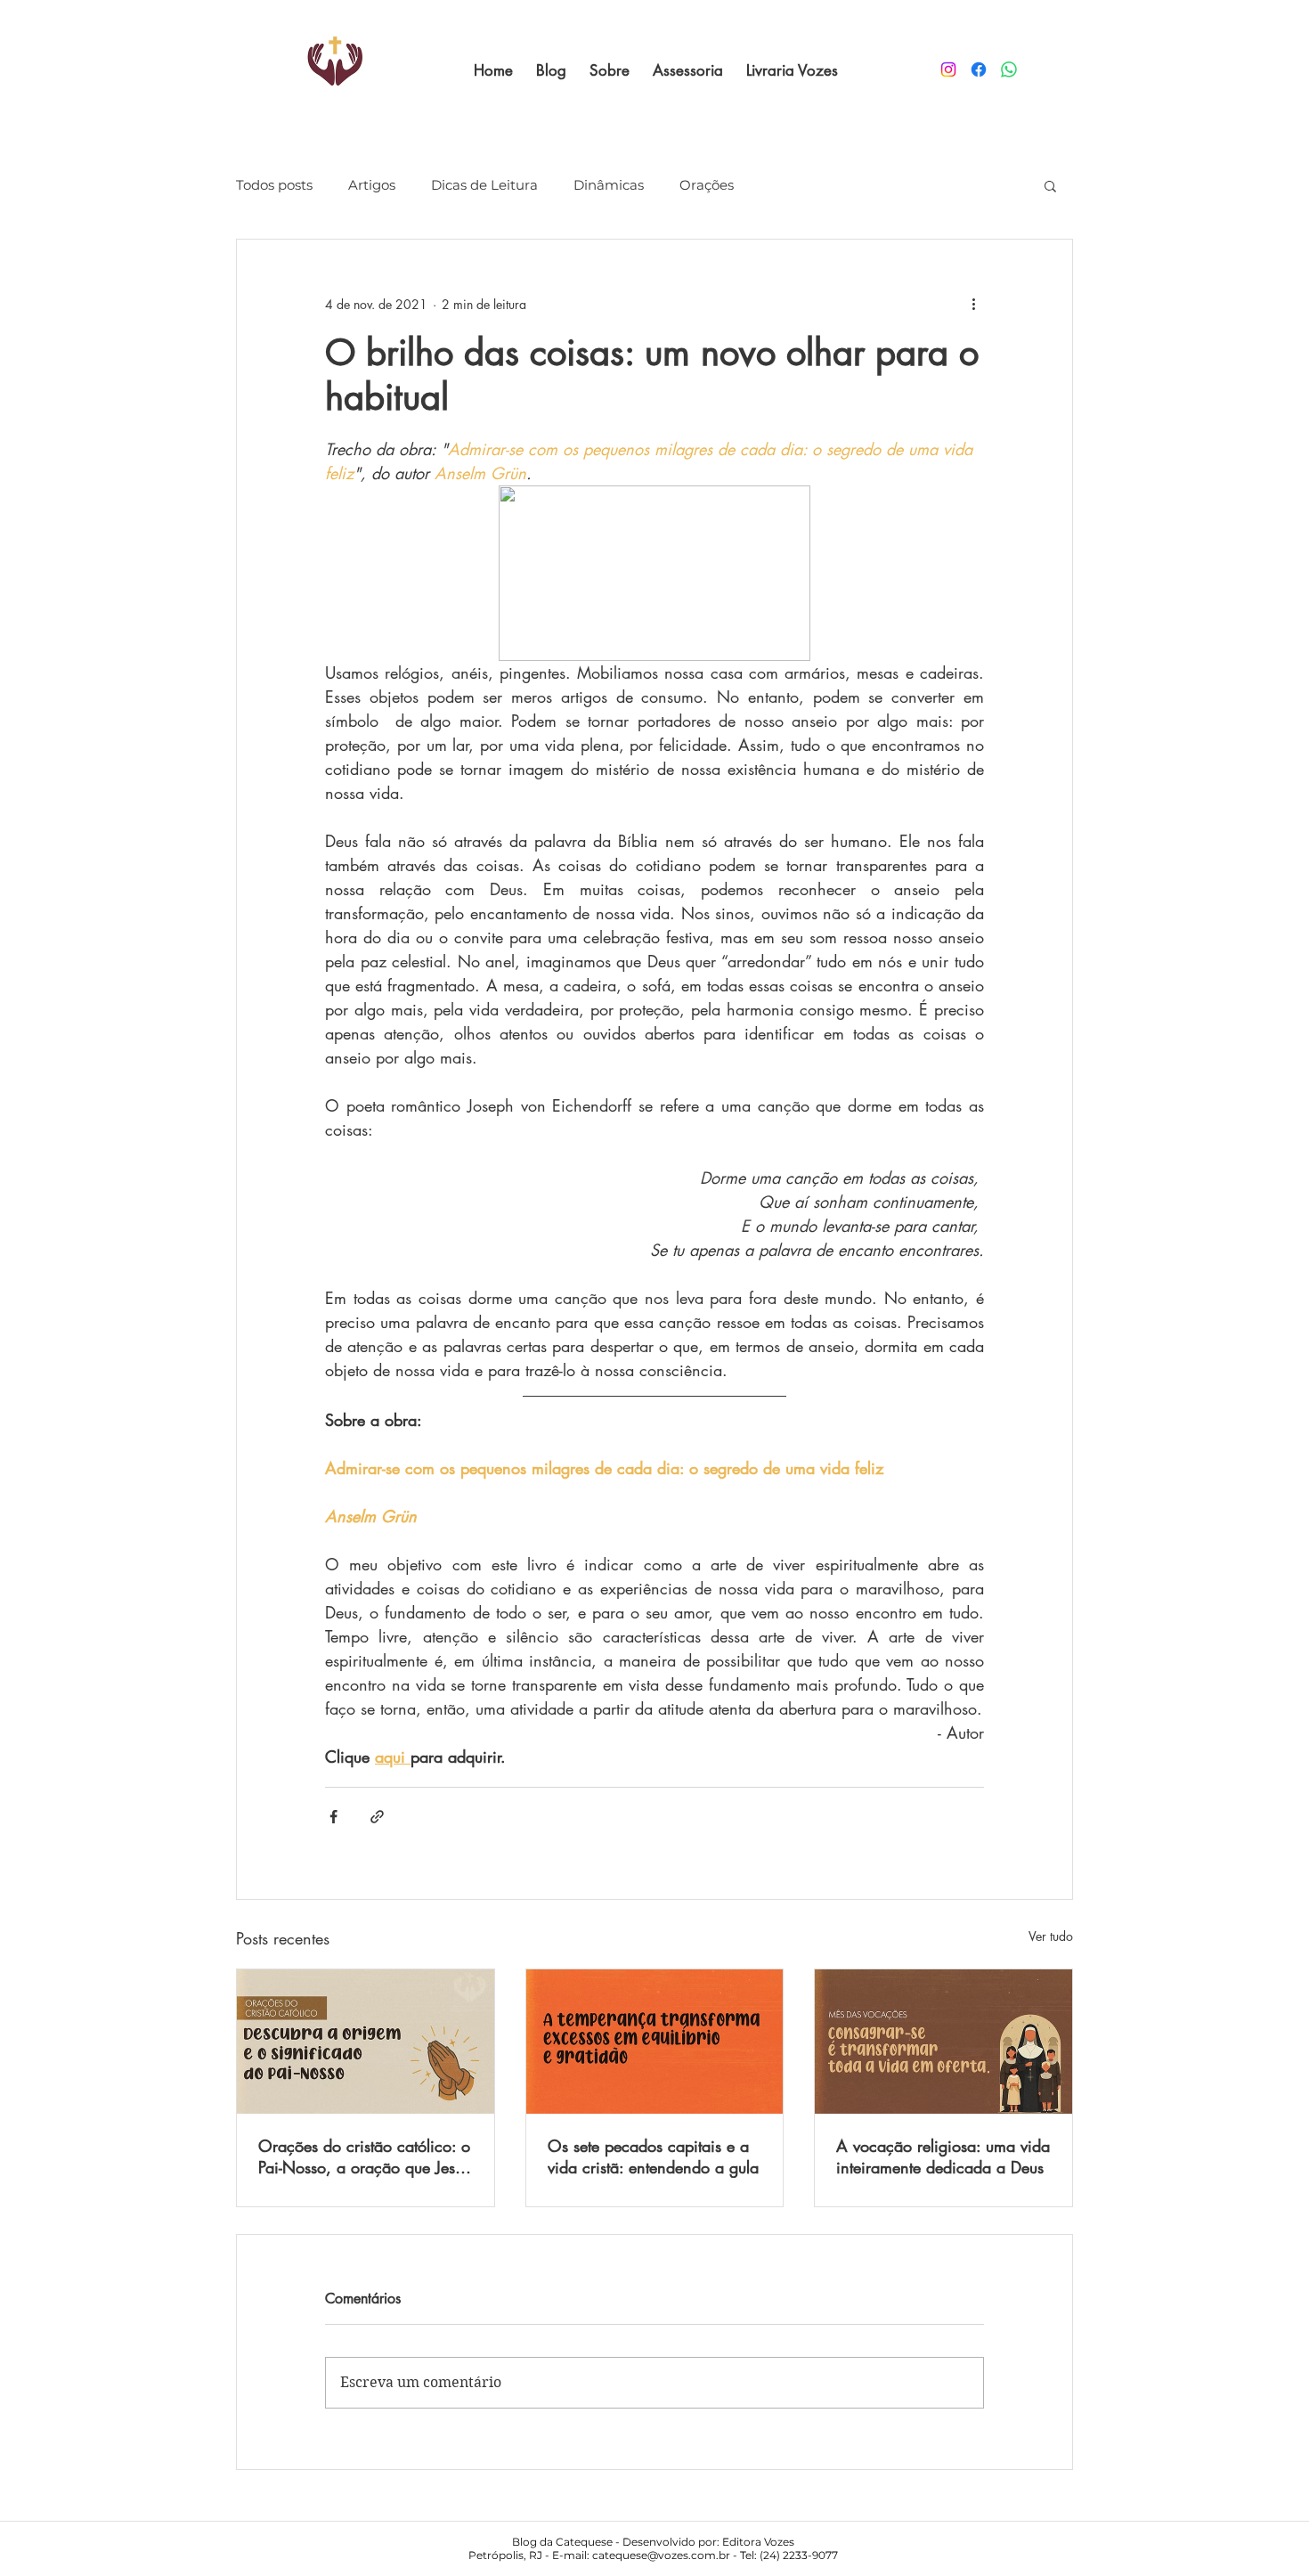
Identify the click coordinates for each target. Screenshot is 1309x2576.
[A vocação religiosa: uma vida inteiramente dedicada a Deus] (943, 2042)
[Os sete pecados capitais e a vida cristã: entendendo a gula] (655, 2042)
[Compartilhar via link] (377, 1817)
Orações (707, 185)
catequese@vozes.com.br (661, 2555)
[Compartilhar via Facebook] (333, 1817)
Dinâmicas (609, 185)
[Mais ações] (973, 304)
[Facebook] (979, 69)
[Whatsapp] (1009, 69)
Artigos (372, 185)
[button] (1050, 185)
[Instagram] (948, 69)
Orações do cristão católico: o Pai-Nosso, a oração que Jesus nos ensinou (364, 2156)
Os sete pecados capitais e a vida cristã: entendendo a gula (653, 2156)
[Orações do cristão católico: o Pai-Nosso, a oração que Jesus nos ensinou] (366, 2042)
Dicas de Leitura (484, 185)
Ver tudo (1051, 1936)
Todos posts (274, 185)
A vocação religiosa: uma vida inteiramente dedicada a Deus (943, 2156)
